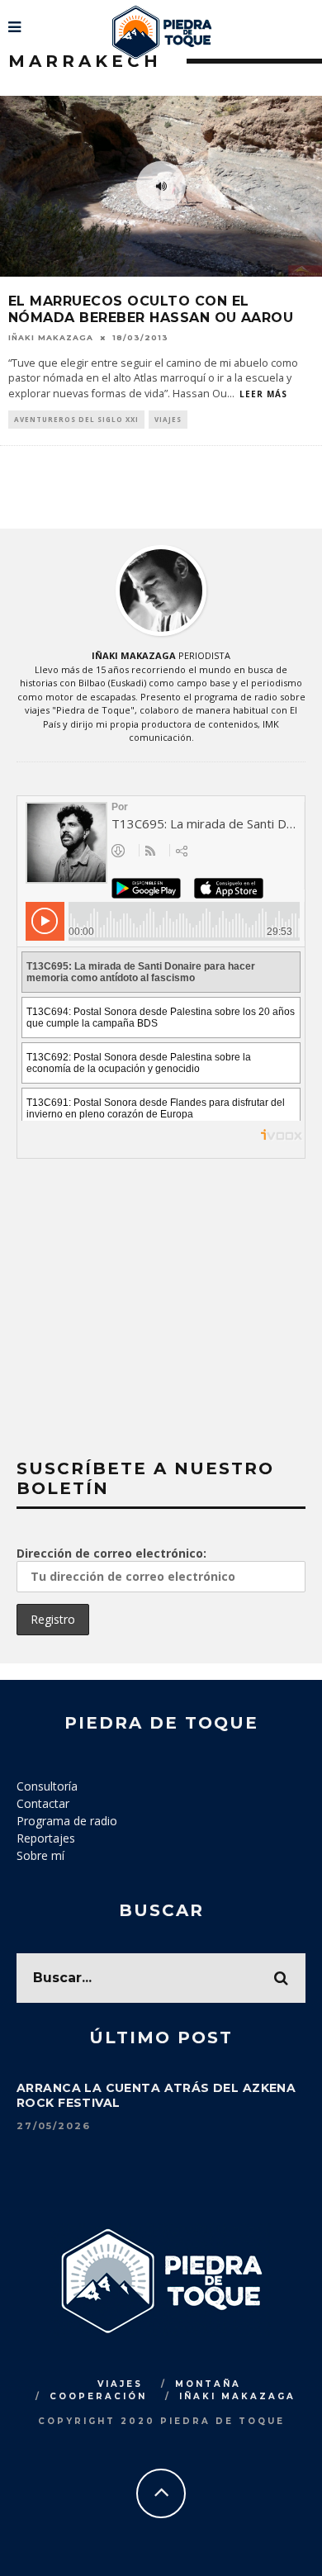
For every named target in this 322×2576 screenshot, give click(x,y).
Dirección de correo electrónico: (111, 1553)
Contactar (43, 1803)
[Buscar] (308, 21)
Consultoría (47, 1786)
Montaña (208, 2384)
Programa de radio (67, 1821)
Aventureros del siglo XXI (76, 419)
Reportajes (46, 1838)
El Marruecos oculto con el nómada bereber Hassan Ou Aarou (151, 310)
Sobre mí (40, 1855)
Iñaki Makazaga (51, 337)
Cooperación (98, 2396)
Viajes (168, 419)
